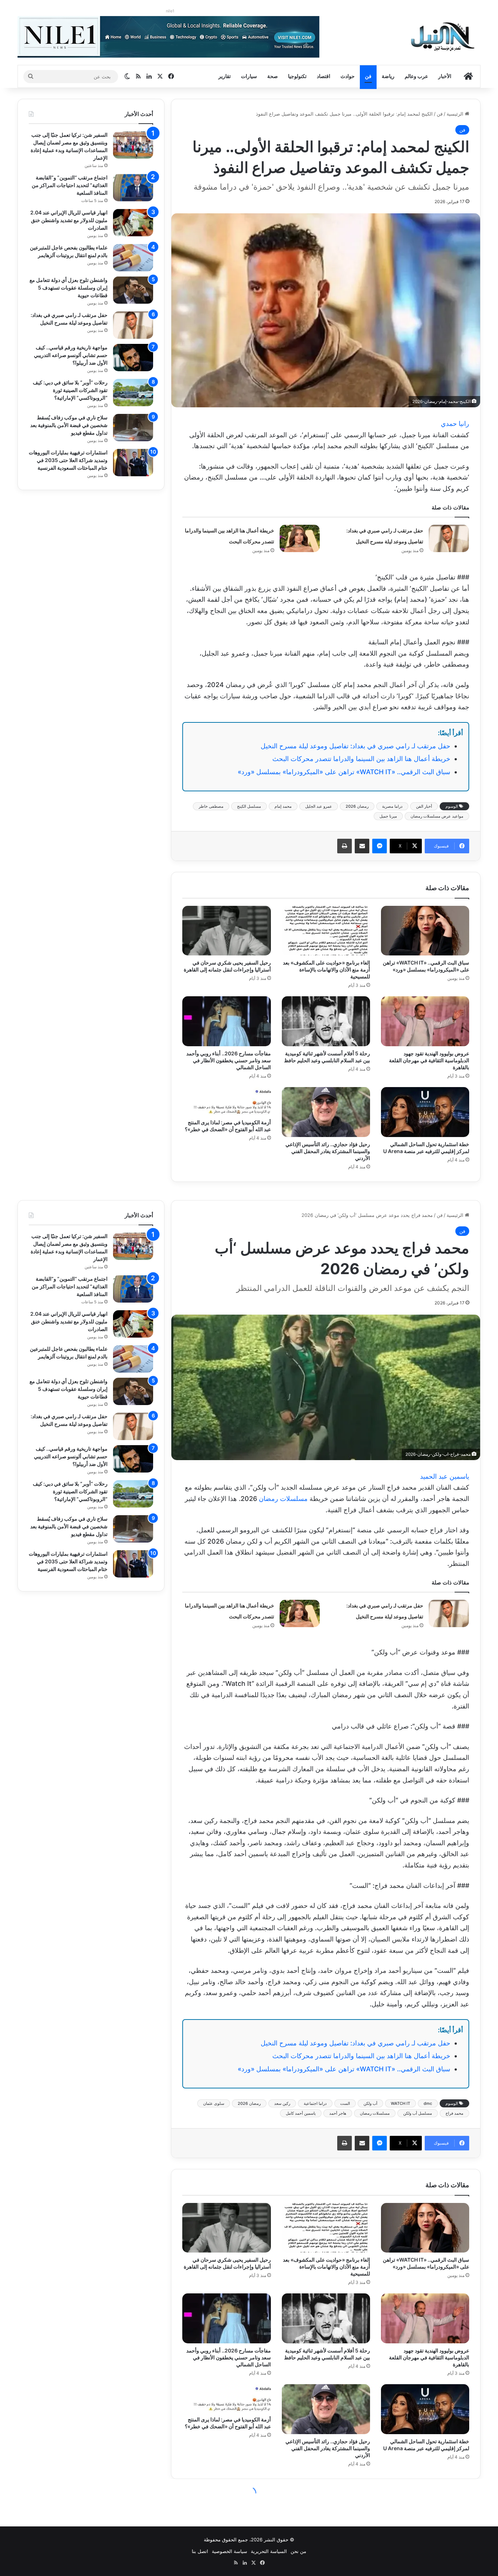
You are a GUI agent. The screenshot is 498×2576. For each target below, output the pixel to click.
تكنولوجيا (297, 76)
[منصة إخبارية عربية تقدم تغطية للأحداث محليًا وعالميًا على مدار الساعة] (443, 36)
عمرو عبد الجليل (319, 806)
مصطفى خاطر (211, 806)
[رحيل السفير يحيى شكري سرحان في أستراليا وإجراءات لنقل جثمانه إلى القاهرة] (226, 931)
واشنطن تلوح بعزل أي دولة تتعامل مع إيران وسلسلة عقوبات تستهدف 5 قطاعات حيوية (69, 288)
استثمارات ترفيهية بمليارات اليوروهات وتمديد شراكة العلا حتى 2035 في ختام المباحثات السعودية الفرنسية (68, 460)
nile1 (170, 11)
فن (368, 76)
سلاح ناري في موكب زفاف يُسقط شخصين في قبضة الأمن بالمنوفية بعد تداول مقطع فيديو (69, 425)
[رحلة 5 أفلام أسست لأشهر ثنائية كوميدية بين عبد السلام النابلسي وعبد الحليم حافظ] (326, 1021)
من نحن (298, 2551)
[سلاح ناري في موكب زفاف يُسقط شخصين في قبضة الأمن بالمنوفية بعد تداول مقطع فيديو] (133, 428)
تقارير (225, 76)
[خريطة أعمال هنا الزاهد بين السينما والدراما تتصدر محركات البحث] (300, 538)
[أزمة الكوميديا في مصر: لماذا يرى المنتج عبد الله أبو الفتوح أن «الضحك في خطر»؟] (226, 1101)
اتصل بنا (200, 2551)
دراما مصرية (392, 806)
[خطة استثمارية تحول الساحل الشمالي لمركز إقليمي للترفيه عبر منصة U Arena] (425, 1112)
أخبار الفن (424, 806)
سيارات (249, 76)
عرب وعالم (416, 76)
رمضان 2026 (357, 806)
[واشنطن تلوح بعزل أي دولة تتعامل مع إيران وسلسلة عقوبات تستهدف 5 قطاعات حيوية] (133, 290)
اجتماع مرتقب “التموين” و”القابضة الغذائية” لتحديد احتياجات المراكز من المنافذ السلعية (70, 185)
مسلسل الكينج (249, 806)
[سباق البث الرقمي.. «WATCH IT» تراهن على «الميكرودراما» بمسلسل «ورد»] (425, 931)
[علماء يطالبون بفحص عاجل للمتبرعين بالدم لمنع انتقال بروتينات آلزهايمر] (133, 258)
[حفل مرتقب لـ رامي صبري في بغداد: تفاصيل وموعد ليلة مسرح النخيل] (449, 538)
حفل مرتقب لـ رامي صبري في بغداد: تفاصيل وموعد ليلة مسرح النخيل (355, 746)
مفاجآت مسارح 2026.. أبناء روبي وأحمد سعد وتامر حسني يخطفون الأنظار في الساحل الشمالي (229, 1060)
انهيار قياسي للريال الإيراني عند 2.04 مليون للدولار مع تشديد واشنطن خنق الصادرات (69, 220)
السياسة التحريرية (269, 2551)
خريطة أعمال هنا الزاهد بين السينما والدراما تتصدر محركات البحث (361, 759)
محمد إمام (283, 806)
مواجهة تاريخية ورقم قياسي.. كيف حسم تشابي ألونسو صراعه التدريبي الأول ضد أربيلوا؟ (71, 355)
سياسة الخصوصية (229, 2551)
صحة (273, 76)
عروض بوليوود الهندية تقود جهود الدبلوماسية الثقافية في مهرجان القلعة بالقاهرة (429, 1060)
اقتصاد (324, 76)
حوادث (348, 76)
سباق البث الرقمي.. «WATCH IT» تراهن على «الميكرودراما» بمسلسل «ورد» (344, 772)
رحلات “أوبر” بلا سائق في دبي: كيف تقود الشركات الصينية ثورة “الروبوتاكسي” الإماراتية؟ (70, 390)
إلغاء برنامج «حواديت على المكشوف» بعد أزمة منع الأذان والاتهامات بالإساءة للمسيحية (326, 969)
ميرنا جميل (388, 816)
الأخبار (445, 76)
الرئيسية (456, 114)
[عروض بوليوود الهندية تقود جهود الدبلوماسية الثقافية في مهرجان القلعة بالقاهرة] (425, 1021)
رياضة (388, 76)
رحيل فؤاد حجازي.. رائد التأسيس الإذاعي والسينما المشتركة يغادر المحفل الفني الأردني (328, 1151)
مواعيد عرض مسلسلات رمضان (437, 816)
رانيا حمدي (455, 424)
